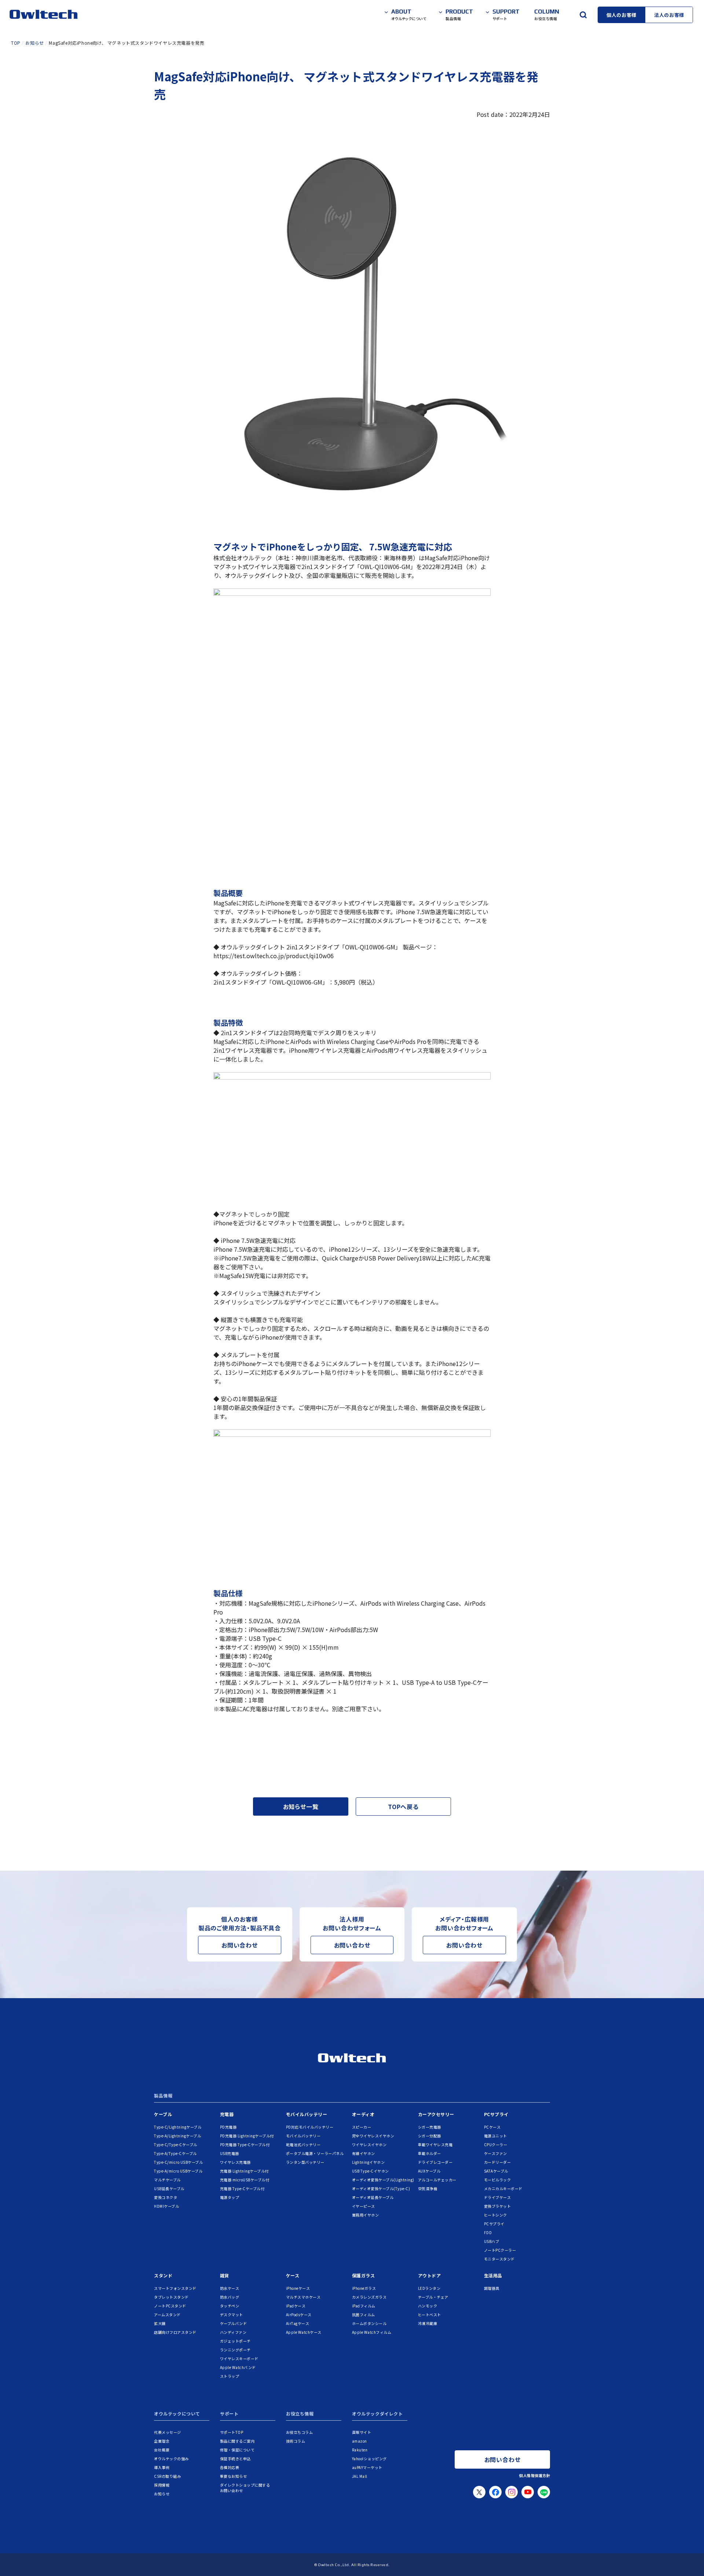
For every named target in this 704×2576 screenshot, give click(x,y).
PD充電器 (228, 2127)
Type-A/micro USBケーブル (178, 2171)
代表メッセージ (168, 2432)
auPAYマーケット (367, 2467)
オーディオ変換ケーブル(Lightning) (383, 2180)
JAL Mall (360, 2476)
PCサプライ (496, 2114)
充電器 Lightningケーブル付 (244, 2171)
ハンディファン (233, 2332)
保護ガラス (364, 2275)
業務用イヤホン (366, 2215)
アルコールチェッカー (437, 2180)
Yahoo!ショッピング (369, 2459)
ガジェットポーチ (235, 2341)
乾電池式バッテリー (303, 2145)
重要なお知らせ (234, 2476)
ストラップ (230, 2376)
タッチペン (230, 2306)
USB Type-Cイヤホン (371, 2171)
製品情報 (163, 2096)
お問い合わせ (240, 1945)
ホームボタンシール (369, 2323)
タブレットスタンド (171, 2297)
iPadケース (296, 2306)
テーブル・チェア (433, 2297)
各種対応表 (230, 2467)
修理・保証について (237, 2450)
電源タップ (230, 2197)
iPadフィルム (364, 2306)
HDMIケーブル (166, 2206)
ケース (293, 2275)
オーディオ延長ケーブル (373, 2197)
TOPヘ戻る (403, 1806)
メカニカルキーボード (503, 2189)
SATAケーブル (496, 2171)
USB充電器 (230, 2153)
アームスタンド (167, 2315)
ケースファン (496, 2153)
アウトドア (430, 2275)
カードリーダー (498, 2162)
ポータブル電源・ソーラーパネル (315, 2153)
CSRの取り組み (167, 2476)
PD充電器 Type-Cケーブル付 (245, 2145)
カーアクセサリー (436, 2114)
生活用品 (493, 2275)
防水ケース (230, 2288)
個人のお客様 (621, 15)
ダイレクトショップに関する (245, 2488)
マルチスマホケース (303, 2297)
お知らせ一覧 (301, 1806)
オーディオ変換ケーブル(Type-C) (381, 2189)
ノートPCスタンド (170, 2306)
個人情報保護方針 (535, 2475)
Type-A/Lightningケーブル (177, 2136)
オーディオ (363, 2114)
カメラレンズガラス (369, 2297)
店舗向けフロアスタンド (175, 2332)
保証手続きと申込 (235, 2459)
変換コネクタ (166, 2197)
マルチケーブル (167, 2180)
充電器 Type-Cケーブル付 (242, 2189)
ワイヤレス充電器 (235, 2162)
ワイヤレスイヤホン (369, 2145)
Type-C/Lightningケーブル (178, 2127)
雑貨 (225, 2275)
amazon (360, 2441)
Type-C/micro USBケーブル (178, 2162)
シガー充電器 (430, 2127)
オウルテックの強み (171, 2459)
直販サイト (362, 2432)
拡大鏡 (160, 2323)
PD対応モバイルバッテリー (310, 2127)
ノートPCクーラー (500, 2250)
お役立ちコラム (300, 2432)
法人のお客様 (669, 15)
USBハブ (492, 2241)
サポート (229, 2414)
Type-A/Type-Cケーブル (175, 2153)
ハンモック (428, 2306)
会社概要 (162, 2450)
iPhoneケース (298, 2288)
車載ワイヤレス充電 (435, 2145)
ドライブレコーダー (435, 2162)
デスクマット (232, 2315)
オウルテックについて (177, 2414)
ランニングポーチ (235, 2350)
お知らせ (162, 2494)
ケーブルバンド (234, 2323)
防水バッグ (230, 2297)
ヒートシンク (496, 2215)
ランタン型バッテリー (305, 2162)
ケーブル (163, 2114)
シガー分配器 (430, 2136)
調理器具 (492, 2288)
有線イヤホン (364, 2153)
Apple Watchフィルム (372, 2332)
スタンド (163, 2275)
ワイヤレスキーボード (239, 2359)
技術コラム (296, 2441)
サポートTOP (232, 2432)
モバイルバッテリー (307, 2114)
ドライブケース (498, 2197)
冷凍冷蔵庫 (428, 2323)
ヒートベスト (430, 2315)
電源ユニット (496, 2136)
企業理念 (162, 2441)
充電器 (227, 2114)
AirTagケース (298, 2323)
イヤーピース (364, 2206)
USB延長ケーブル (169, 2189)
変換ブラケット (498, 2206)
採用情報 (162, 2485)
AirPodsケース (299, 2315)
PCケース (492, 2127)
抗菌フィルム (364, 2315)
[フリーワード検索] (583, 15)
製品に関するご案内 (237, 2441)
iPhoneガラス (364, 2288)
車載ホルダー (430, 2153)
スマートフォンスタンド (175, 2288)
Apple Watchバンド (238, 2367)
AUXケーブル (429, 2171)
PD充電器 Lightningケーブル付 (247, 2136)
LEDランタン (429, 2288)
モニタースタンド (499, 2259)
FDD (488, 2232)
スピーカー (362, 2127)
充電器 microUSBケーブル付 (245, 2180)
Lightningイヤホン (368, 2162)
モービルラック (498, 2180)
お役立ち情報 (300, 2414)
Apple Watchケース (304, 2332)
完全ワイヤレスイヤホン (373, 2136)
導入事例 (162, 2467)
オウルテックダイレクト (377, 2414)
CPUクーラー (496, 2145)
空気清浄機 (428, 2189)
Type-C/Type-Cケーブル (176, 2145)
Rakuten (360, 2450)
